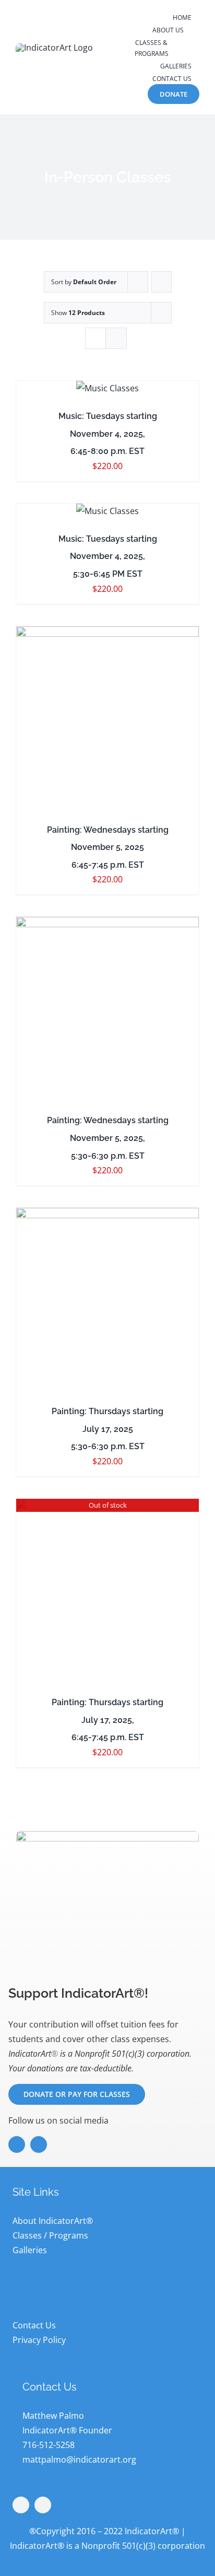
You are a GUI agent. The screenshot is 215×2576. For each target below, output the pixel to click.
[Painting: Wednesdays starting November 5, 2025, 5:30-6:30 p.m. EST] (107, 1008)
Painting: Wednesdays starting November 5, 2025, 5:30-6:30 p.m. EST (108, 1138)
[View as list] (116, 338)
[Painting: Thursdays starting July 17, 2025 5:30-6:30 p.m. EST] (107, 1299)
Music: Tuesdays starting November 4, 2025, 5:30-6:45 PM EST (108, 556)
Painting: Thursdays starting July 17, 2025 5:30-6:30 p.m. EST (107, 1429)
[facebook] (17, 2144)
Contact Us (34, 2325)
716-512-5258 (49, 2445)
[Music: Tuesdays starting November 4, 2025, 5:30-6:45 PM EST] (107, 511)
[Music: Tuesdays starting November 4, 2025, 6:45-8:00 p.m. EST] (107, 388)
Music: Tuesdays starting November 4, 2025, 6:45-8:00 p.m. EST (108, 434)
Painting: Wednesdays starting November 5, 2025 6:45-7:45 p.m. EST (108, 847)
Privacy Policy (39, 2340)
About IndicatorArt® (53, 2221)
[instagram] (39, 2144)
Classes (27, 2235)
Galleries (30, 2250)
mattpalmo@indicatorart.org (79, 2460)
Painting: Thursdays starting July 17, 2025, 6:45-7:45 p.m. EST (107, 1720)
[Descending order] (162, 282)
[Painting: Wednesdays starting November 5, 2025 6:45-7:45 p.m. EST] (107, 718)
